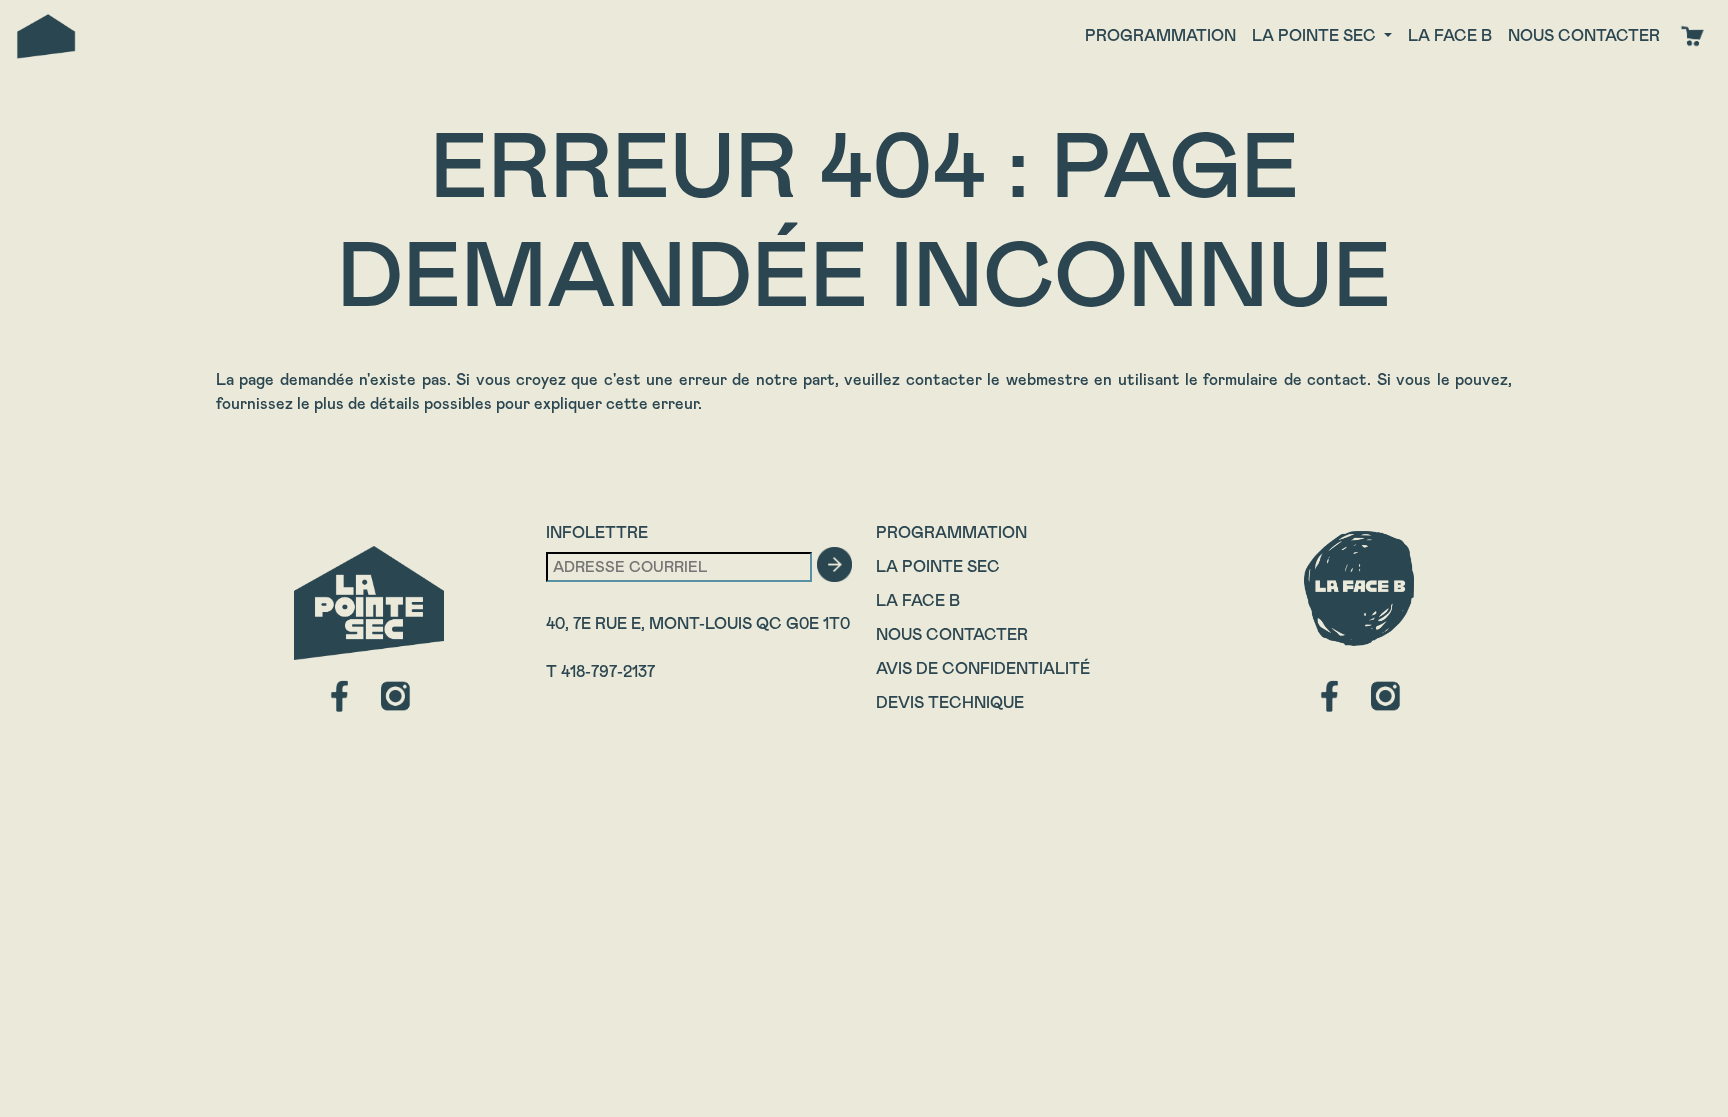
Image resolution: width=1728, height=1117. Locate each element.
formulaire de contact (1285, 379)
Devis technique (950, 702)
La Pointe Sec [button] (1316, 35)
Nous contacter (1584, 35)
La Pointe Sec (938, 566)
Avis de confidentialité (983, 668)
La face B (1450, 35)
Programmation (1160, 35)
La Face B (918, 600)
